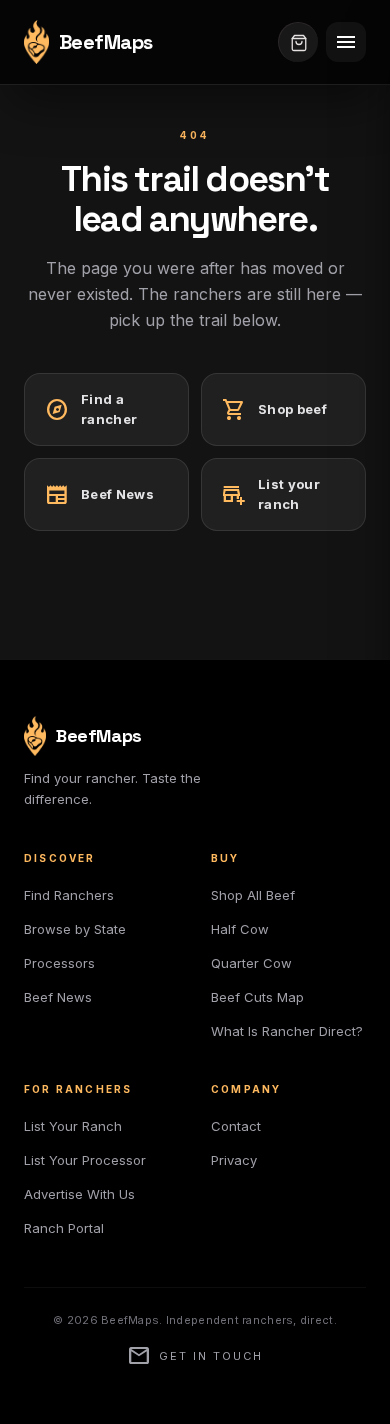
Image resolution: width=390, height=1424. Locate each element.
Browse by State (75, 929)
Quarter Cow (251, 963)
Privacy (234, 1160)
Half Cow (240, 929)
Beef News (58, 997)
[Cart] (298, 42)
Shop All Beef (253, 895)
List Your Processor (85, 1160)
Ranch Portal (64, 1228)
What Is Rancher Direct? (287, 1031)
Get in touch (195, 1356)
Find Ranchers (69, 895)
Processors (59, 963)
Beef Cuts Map (257, 997)
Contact (236, 1126)
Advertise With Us (79, 1194)
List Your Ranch (73, 1126)
